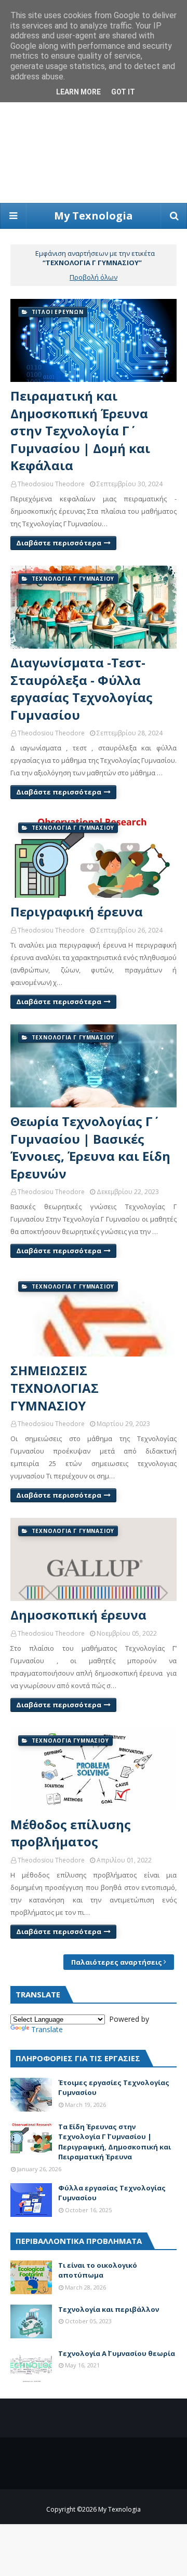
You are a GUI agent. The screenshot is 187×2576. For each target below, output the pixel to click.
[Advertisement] (94, 104)
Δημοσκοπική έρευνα (78, 1615)
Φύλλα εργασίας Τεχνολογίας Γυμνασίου (112, 2193)
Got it (123, 92)
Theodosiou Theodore (51, 484)
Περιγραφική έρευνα (77, 912)
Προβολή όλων (94, 277)
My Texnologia (94, 216)
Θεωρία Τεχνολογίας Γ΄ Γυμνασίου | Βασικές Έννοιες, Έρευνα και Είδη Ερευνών (90, 1147)
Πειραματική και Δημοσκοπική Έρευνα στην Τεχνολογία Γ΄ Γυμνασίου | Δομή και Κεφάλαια (80, 430)
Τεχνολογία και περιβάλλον (109, 2309)
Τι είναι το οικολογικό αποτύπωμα (98, 2270)
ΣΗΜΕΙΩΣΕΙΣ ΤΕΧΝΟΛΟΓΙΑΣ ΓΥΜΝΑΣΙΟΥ (55, 1388)
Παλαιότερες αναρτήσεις (117, 1962)
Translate (47, 2029)
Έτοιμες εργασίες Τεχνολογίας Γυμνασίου (114, 2088)
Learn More (78, 92)
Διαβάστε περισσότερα (59, 543)
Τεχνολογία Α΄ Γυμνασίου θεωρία (117, 2353)
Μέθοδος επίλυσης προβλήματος (71, 1833)
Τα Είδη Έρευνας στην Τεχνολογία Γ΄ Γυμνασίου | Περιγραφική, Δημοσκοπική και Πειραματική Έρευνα (115, 2142)
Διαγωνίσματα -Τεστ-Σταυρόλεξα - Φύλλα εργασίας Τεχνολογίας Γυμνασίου (82, 689)
